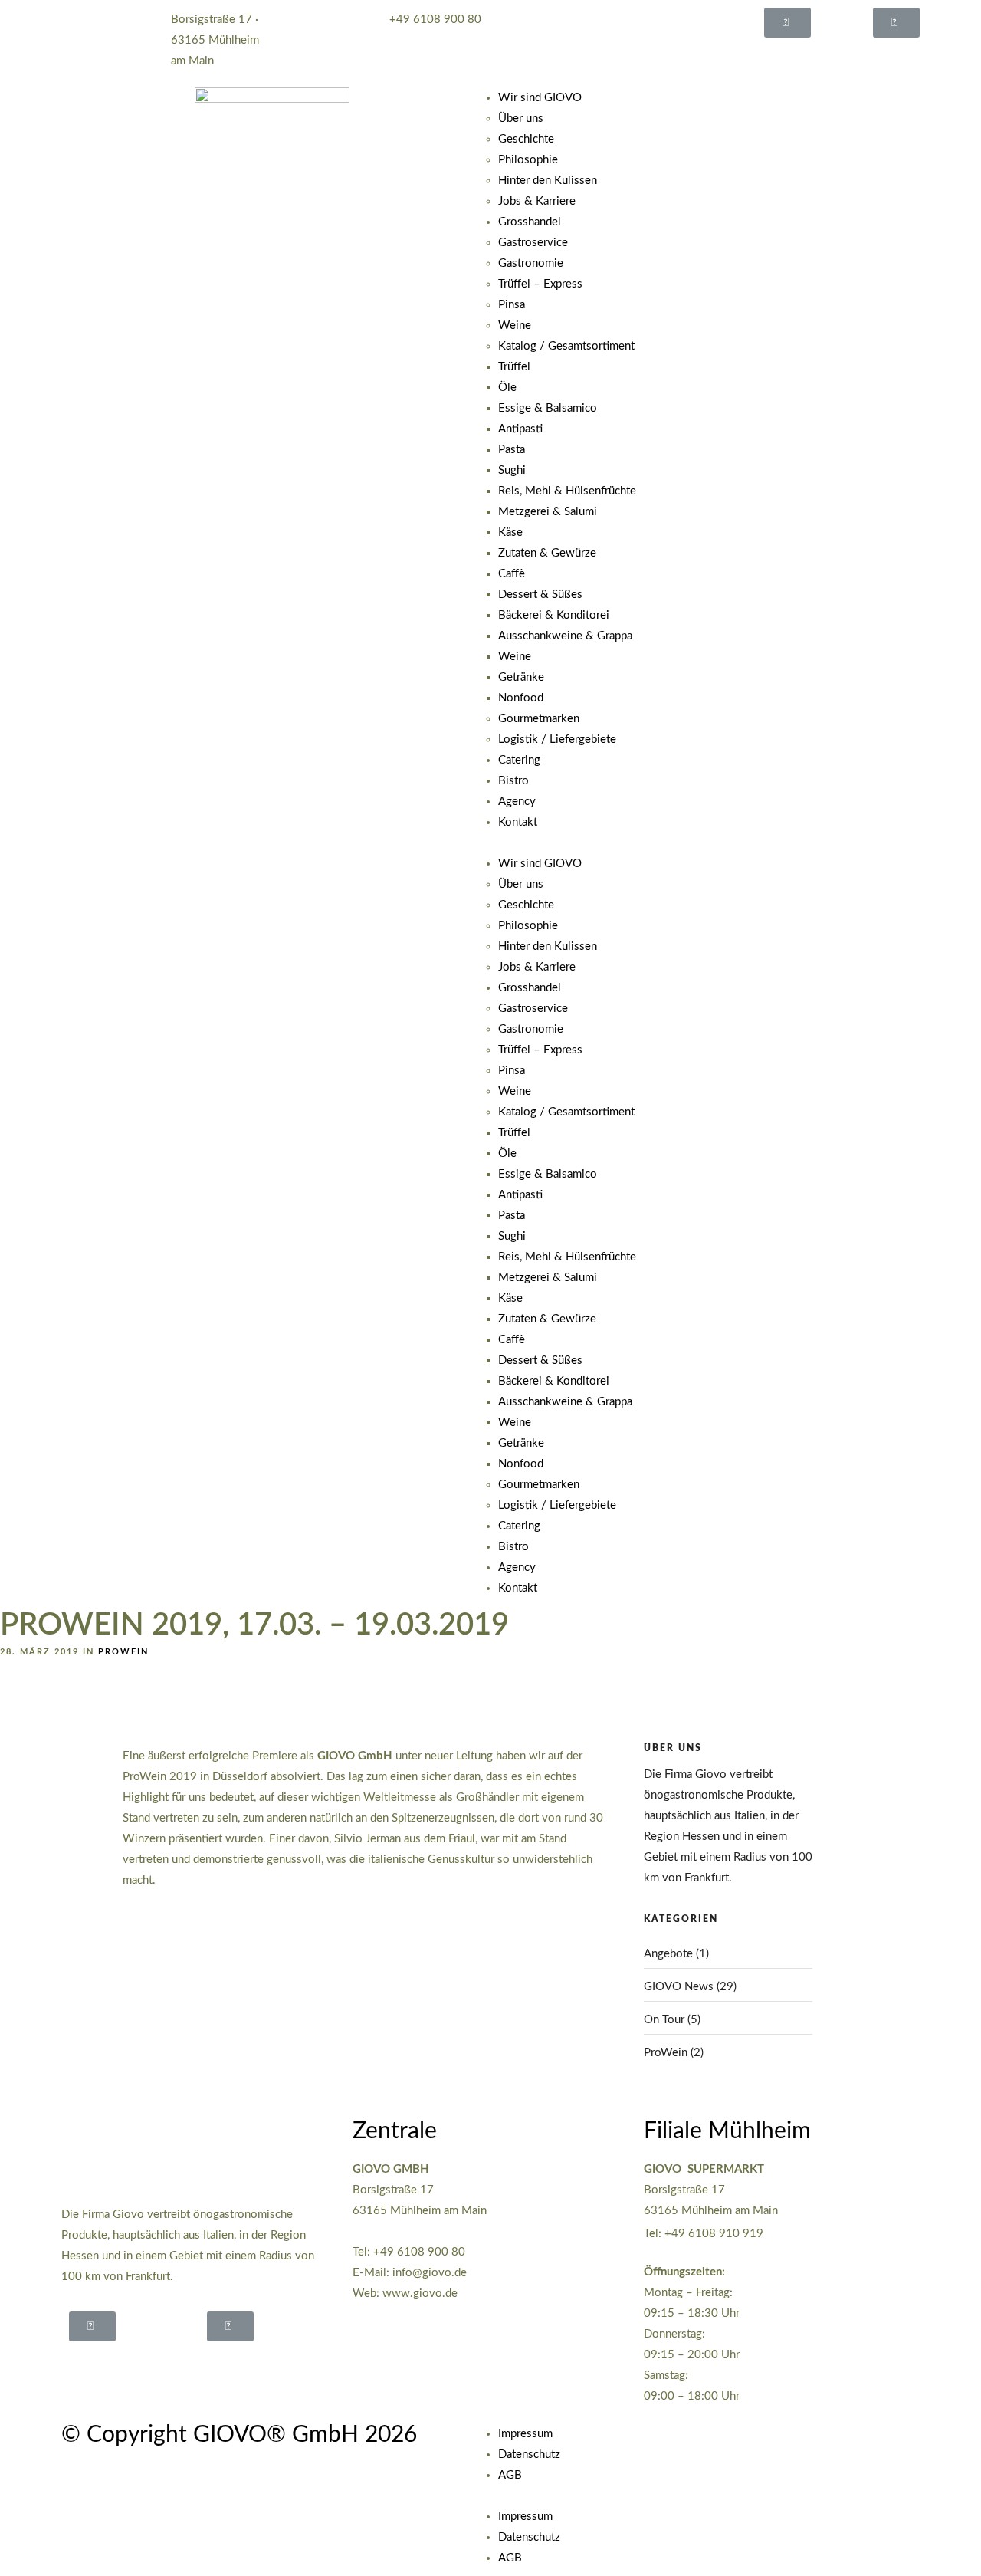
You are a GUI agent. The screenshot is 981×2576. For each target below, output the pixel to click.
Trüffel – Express (540, 284)
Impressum (525, 2434)
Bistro (513, 781)
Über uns (521, 118)
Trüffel (514, 367)
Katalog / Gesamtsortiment (566, 346)
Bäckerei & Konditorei (554, 615)
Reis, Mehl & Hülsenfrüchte (567, 491)
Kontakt (518, 822)
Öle (507, 388)
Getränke (521, 677)
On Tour (664, 2020)
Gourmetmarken (539, 719)
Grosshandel (530, 222)
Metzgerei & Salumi (548, 512)
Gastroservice (533, 243)
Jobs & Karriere (537, 201)
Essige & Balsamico (548, 408)
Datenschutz (529, 2454)
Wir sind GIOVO (540, 98)
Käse (510, 532)
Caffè (512, 574)
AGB (510, 2475)
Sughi (512, 470)
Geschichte (526, 139)
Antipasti (520, 429)
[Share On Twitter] (61, 2544)
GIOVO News (679, 1987)
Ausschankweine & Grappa (565, 636)
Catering (519, 760)
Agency (517, 802)
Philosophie (528, 160)
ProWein (123, 1652)
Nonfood (521, 698)
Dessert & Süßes (540, 595)
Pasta (512, 450)
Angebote (668, 1954)
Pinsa (512, 305)
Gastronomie (531, 263)
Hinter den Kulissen (548, 181)
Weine (515, 325)
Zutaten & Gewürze (547, 553)
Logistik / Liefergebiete (557, 739)
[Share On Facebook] (42, 2544)
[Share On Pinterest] (80, 2544)
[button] (787, 23)
